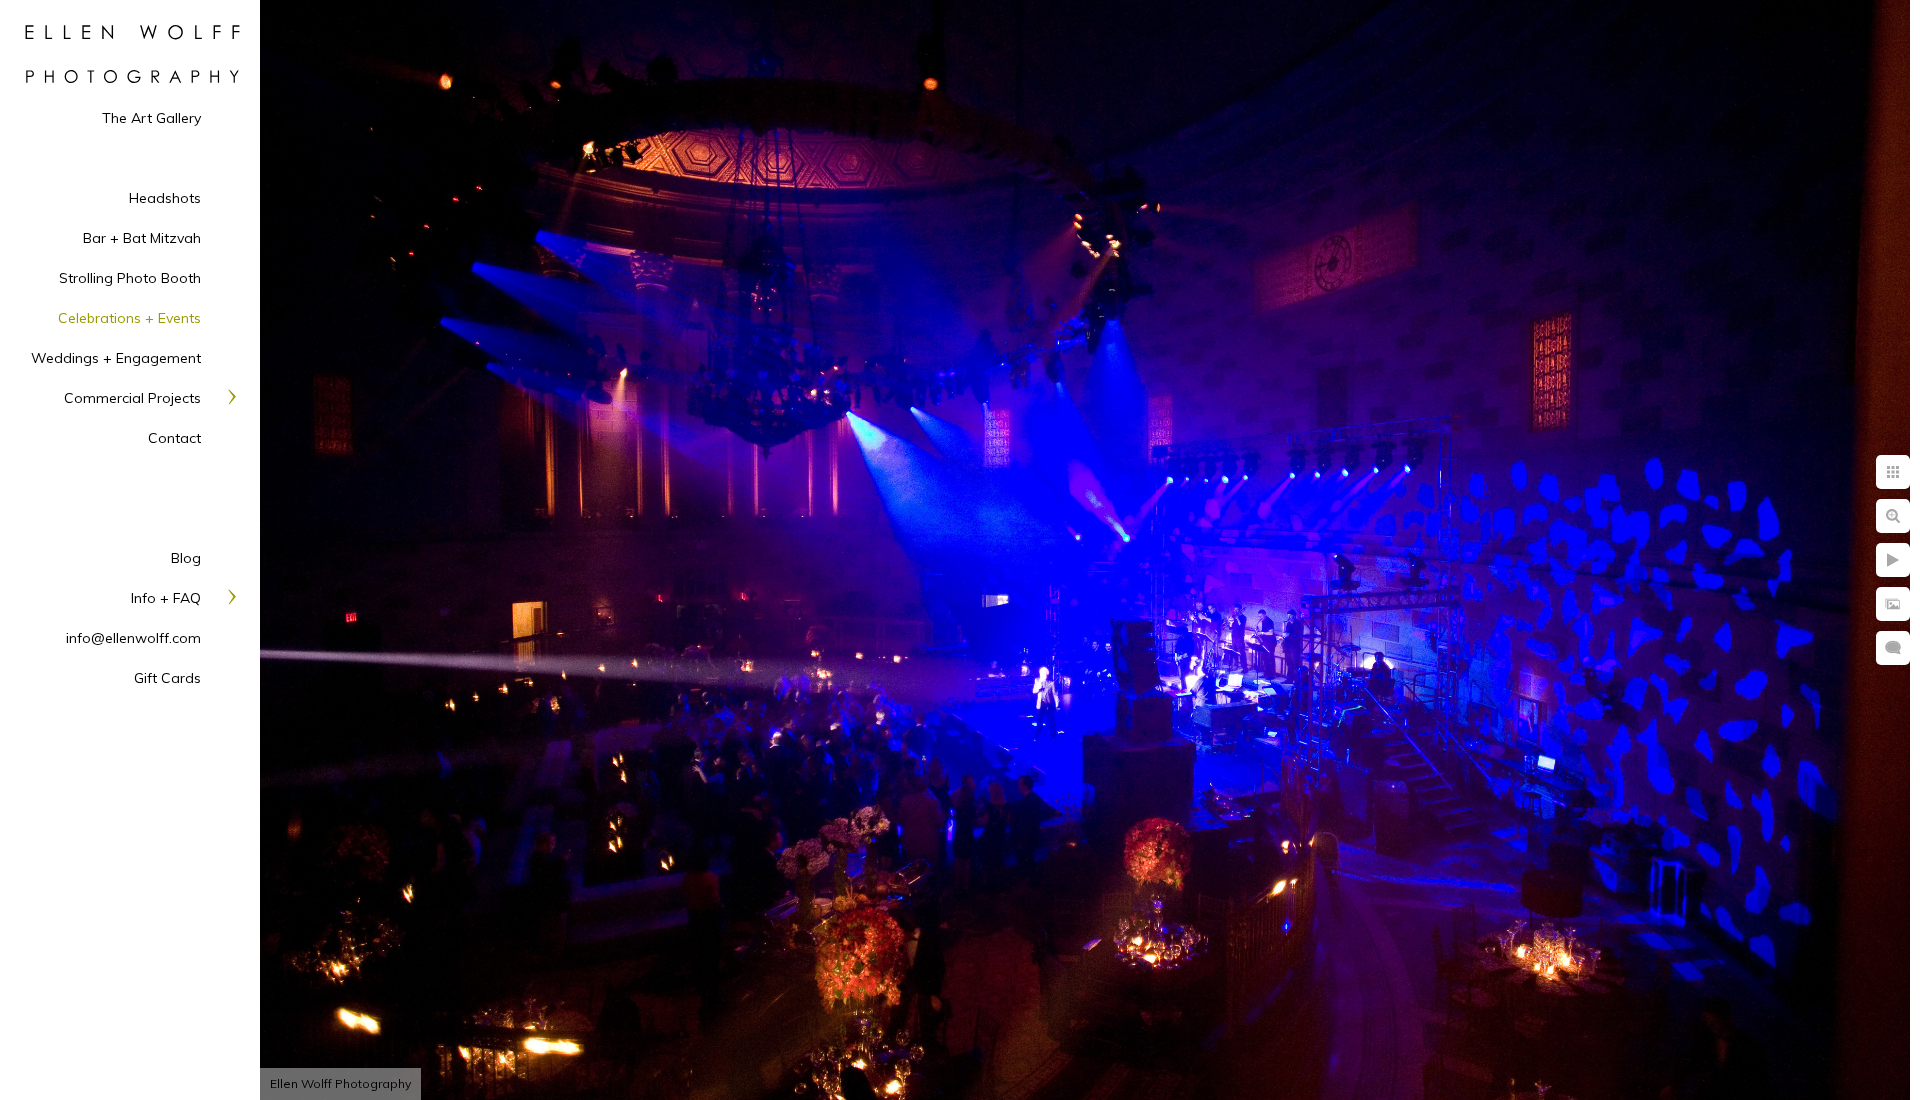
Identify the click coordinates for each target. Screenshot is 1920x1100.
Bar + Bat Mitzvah (142, 238)
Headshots (165, 198)
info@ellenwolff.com (133, 638)
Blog (186, 558)
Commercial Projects (132, 398)
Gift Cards (167, 678)
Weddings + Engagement (116, 358)
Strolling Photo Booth (130, 278)
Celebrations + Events (129, 318)
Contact (174, 438)
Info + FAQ (166, 598)
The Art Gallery (151, 118)
